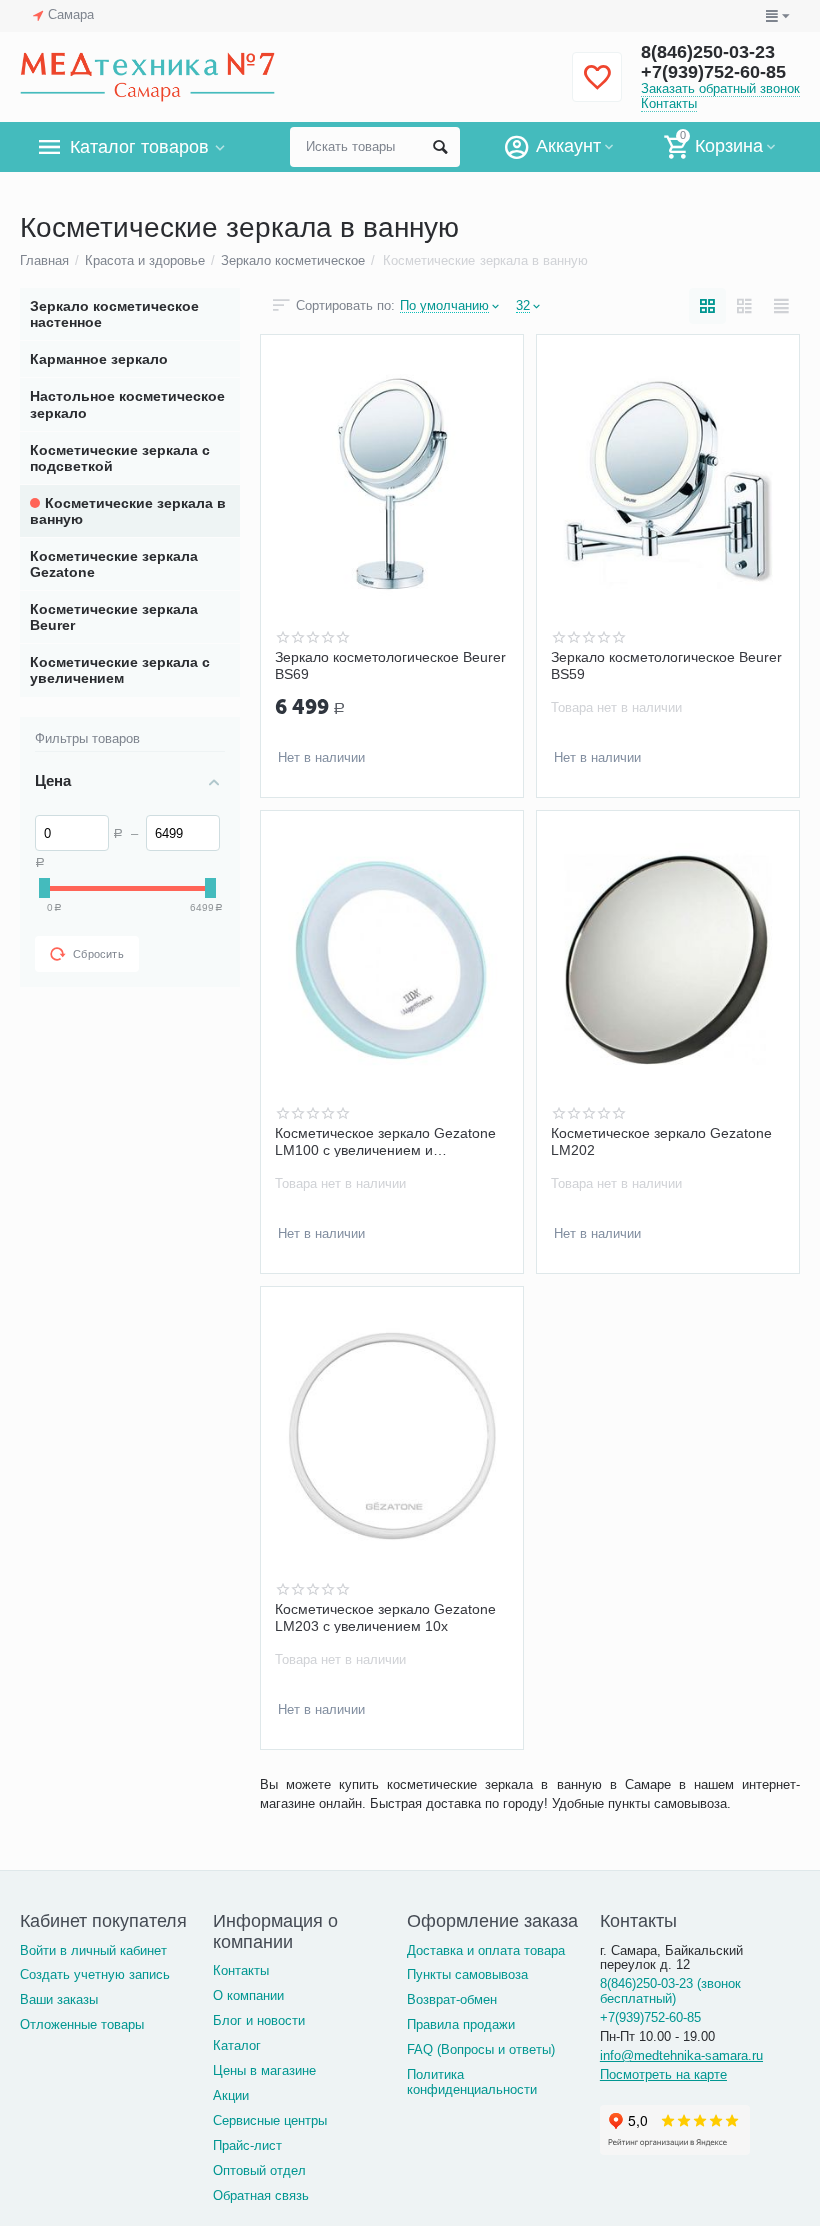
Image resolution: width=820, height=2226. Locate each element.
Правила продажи (461, 2024)
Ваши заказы (59, 1999)
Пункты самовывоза (467, 1974)
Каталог (237, 2045)
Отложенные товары (82, 2024)
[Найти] (440, 147)
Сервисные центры (270, 2120)
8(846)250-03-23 (708, 52)
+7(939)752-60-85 (713, 72)
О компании (248, 1995)
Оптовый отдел (259, 2170)
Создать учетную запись (95, 1974)
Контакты (669, 103)
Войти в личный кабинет (93, 1950)
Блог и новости (259, 2020)
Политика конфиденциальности (472, 2082)
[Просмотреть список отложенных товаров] (597, 88)
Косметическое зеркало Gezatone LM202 (661, 1141)
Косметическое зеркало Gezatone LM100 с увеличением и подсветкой (385, 1141)
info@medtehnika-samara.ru (681, 2055)
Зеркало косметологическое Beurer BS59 (666, 665)
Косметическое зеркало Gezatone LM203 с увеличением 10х (385, 1617)
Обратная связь (261, 2195)
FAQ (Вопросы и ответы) (481, 2049)
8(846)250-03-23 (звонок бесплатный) (670, 1991)
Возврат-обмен (452, 1999)
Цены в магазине (264, 2070)
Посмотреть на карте (663, 2074)
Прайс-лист (247, 2145)
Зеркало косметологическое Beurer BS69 (390, 665)
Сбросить (98, 954)
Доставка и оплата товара (486, 1950)
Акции (231, 2095)
